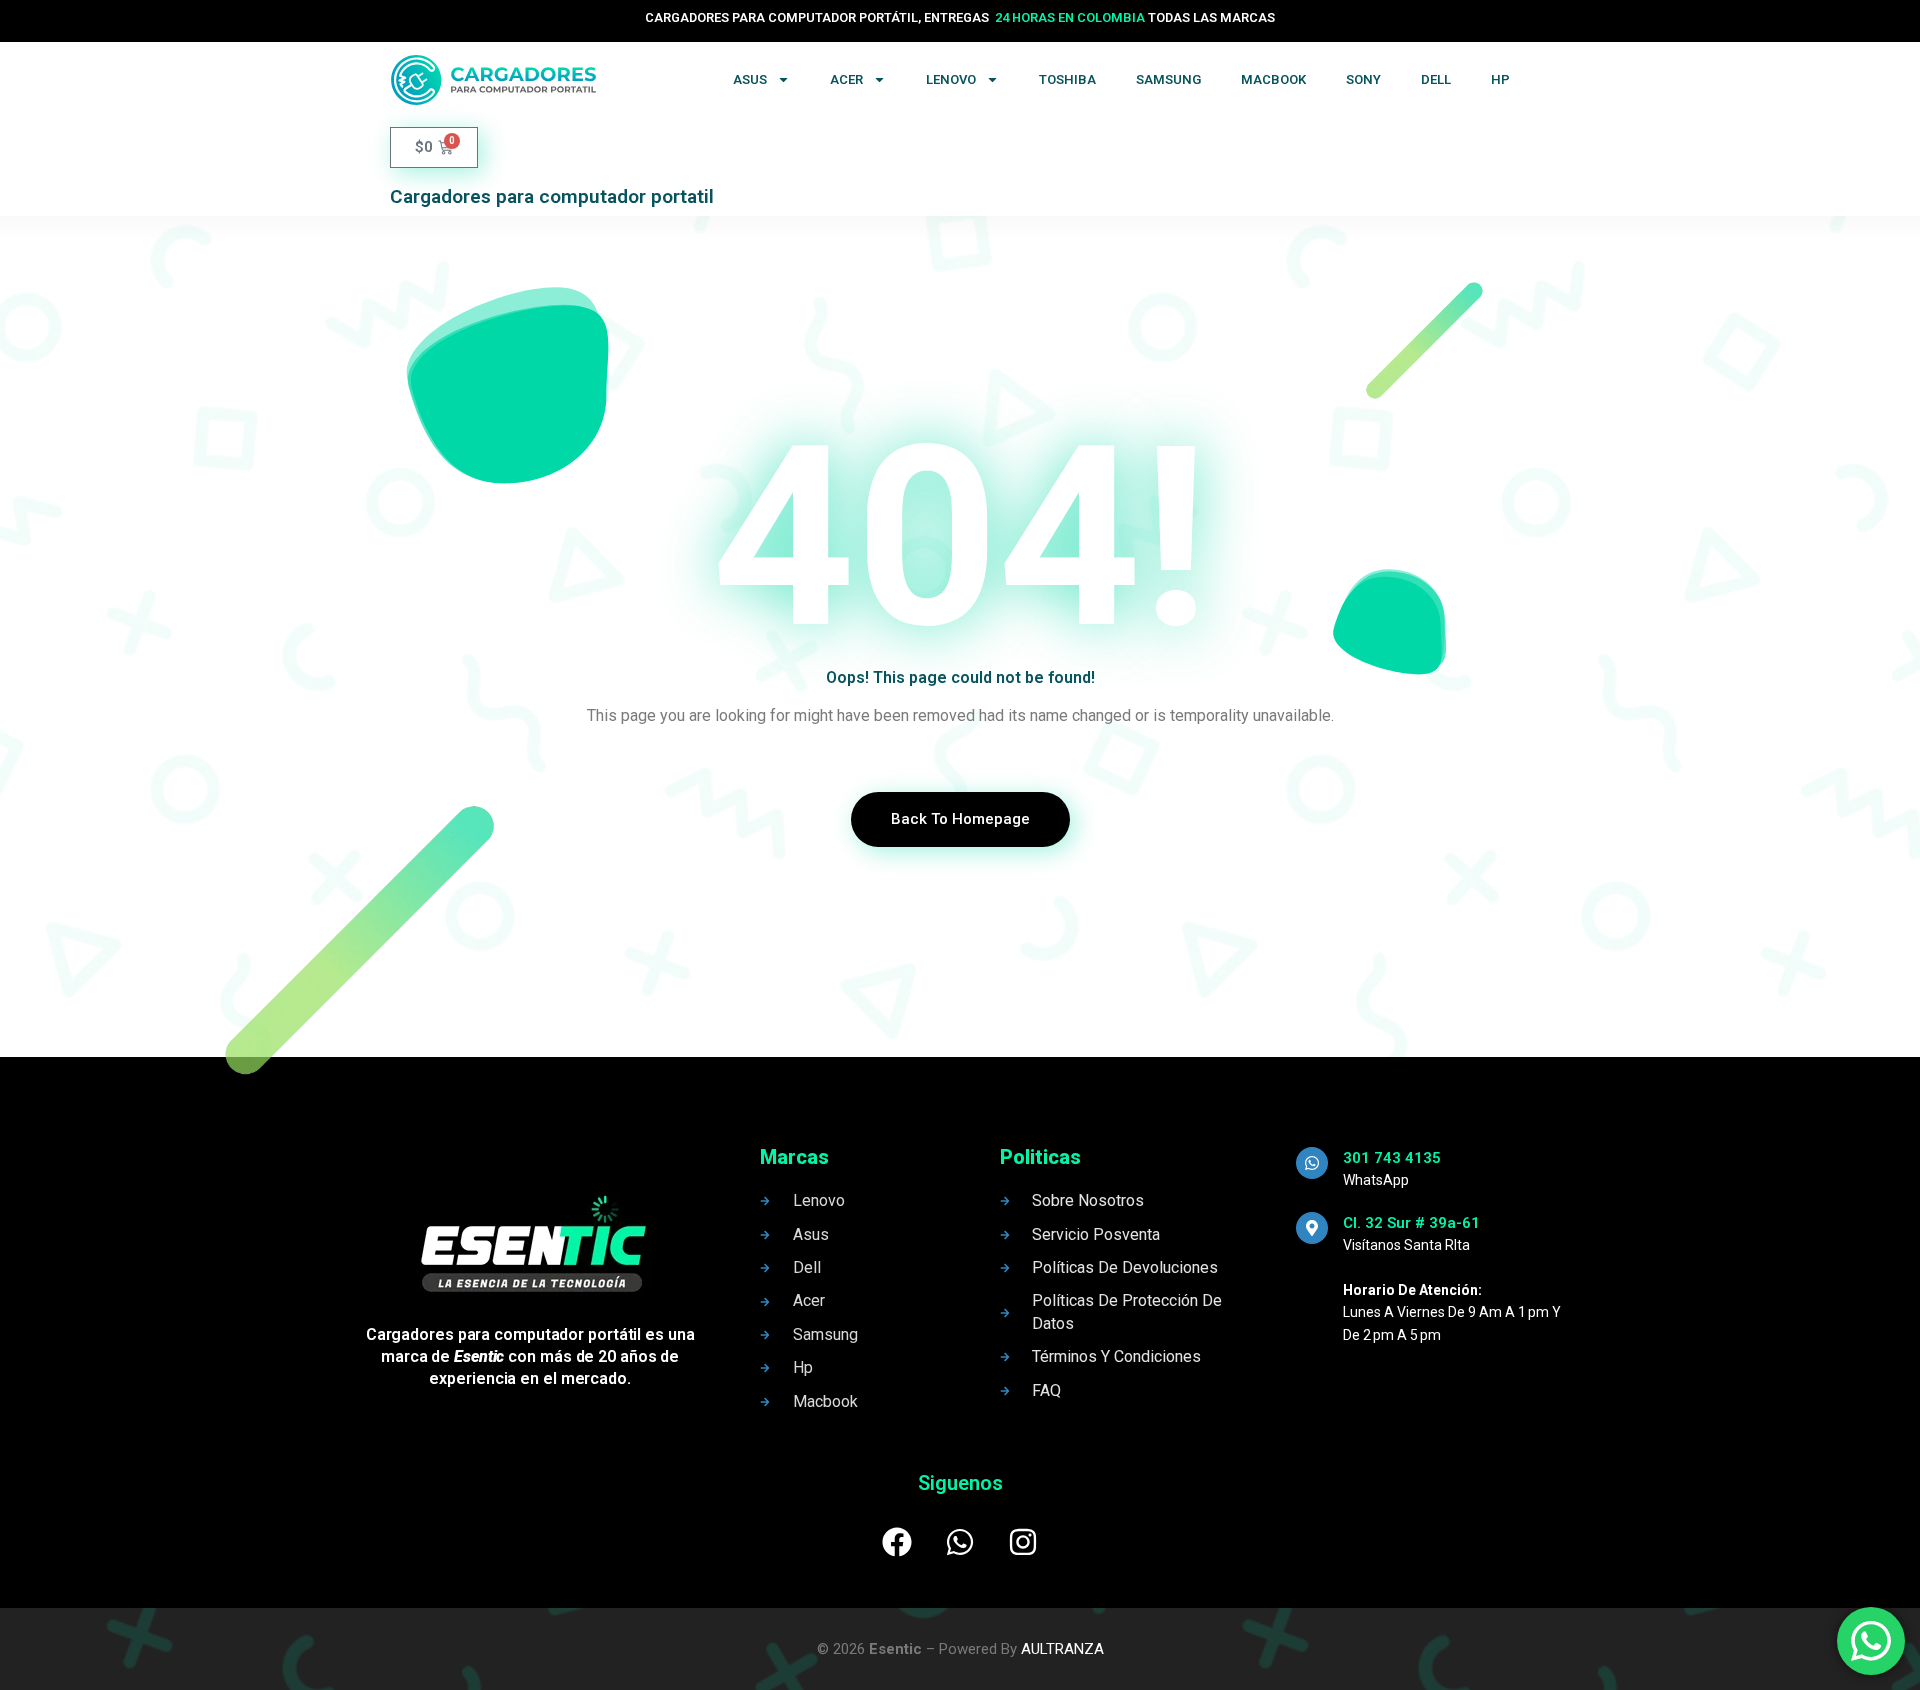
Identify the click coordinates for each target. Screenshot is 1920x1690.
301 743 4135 (1392, 1158)
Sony (1363, 79)
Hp (1500, 79)
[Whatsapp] (960, 1542)
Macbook (1273, 79)
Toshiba (1067, 79)
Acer (846, 79)
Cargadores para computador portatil (552, 196)
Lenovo (951, 79)
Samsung (1168, 79)
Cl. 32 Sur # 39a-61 (1411, 1223)
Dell (1436, 79)
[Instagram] (1023, 1542)
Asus (750, 79)
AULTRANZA (1062, 1649)
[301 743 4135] (1312, 1163)
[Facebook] (897, 1542)
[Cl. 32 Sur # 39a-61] (1312, 1228)
